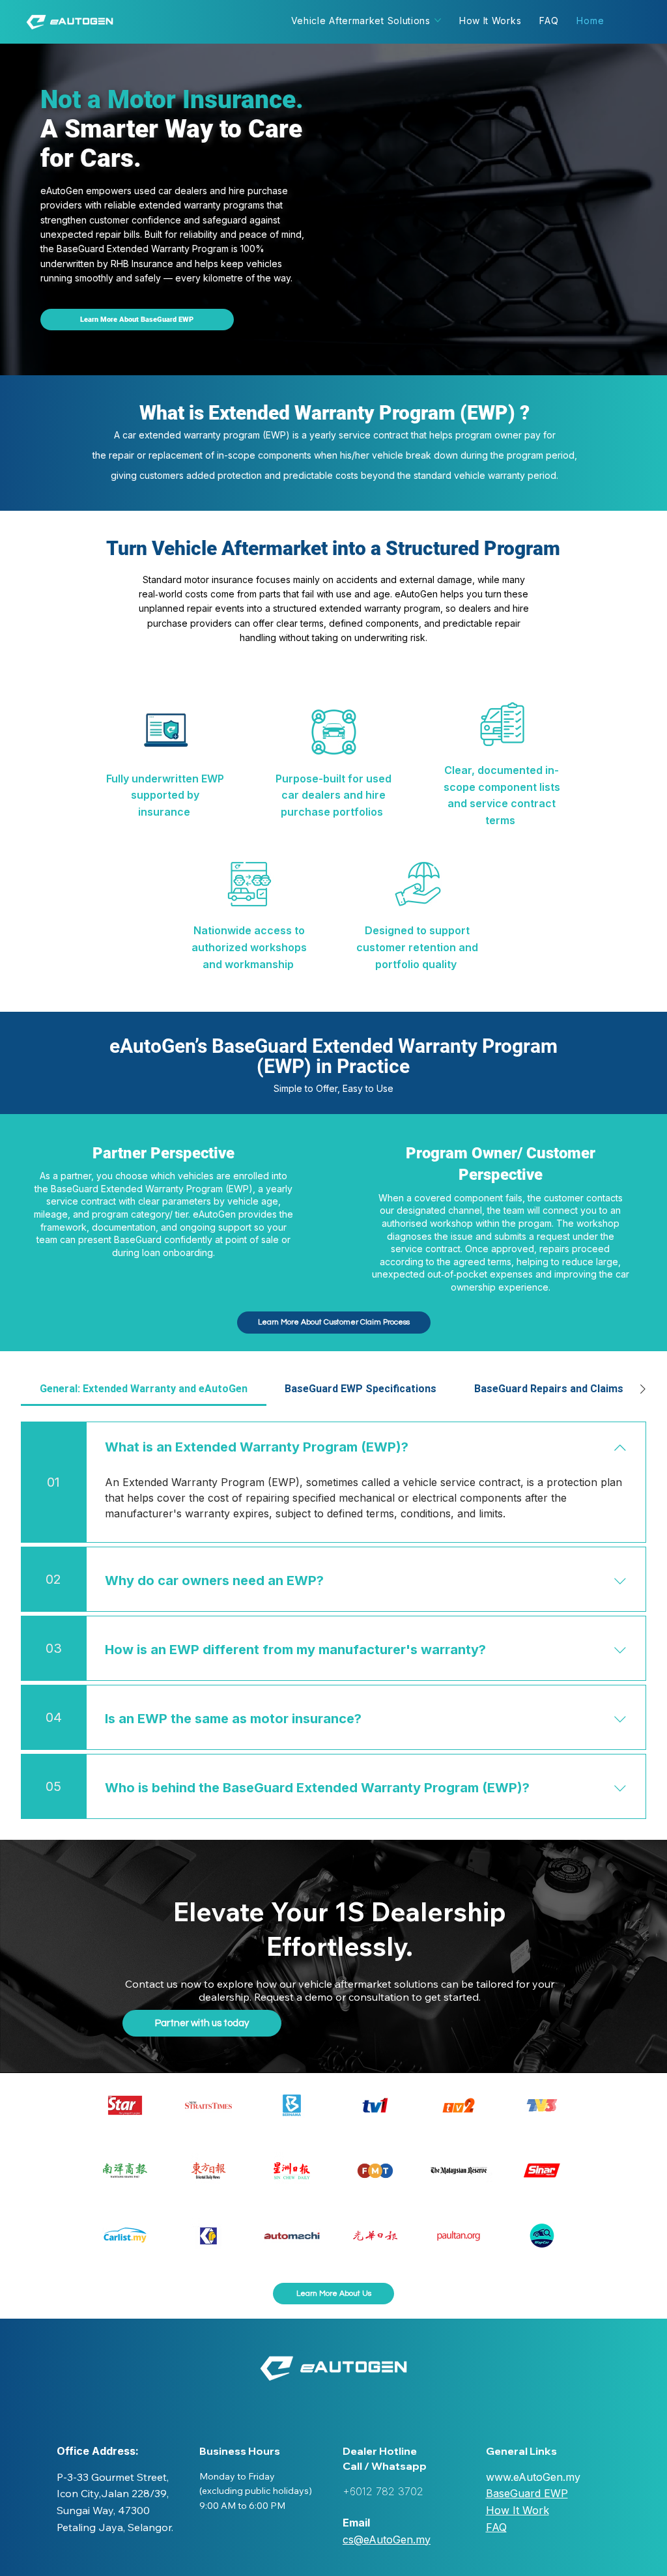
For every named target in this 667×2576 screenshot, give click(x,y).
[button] (333, 2294)
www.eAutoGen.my (533, 2477)
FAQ (496, 2527)
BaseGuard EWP (527, 2493)
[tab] (144, 1389)
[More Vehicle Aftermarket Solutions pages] (438, 20)
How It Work (518, 2510)
